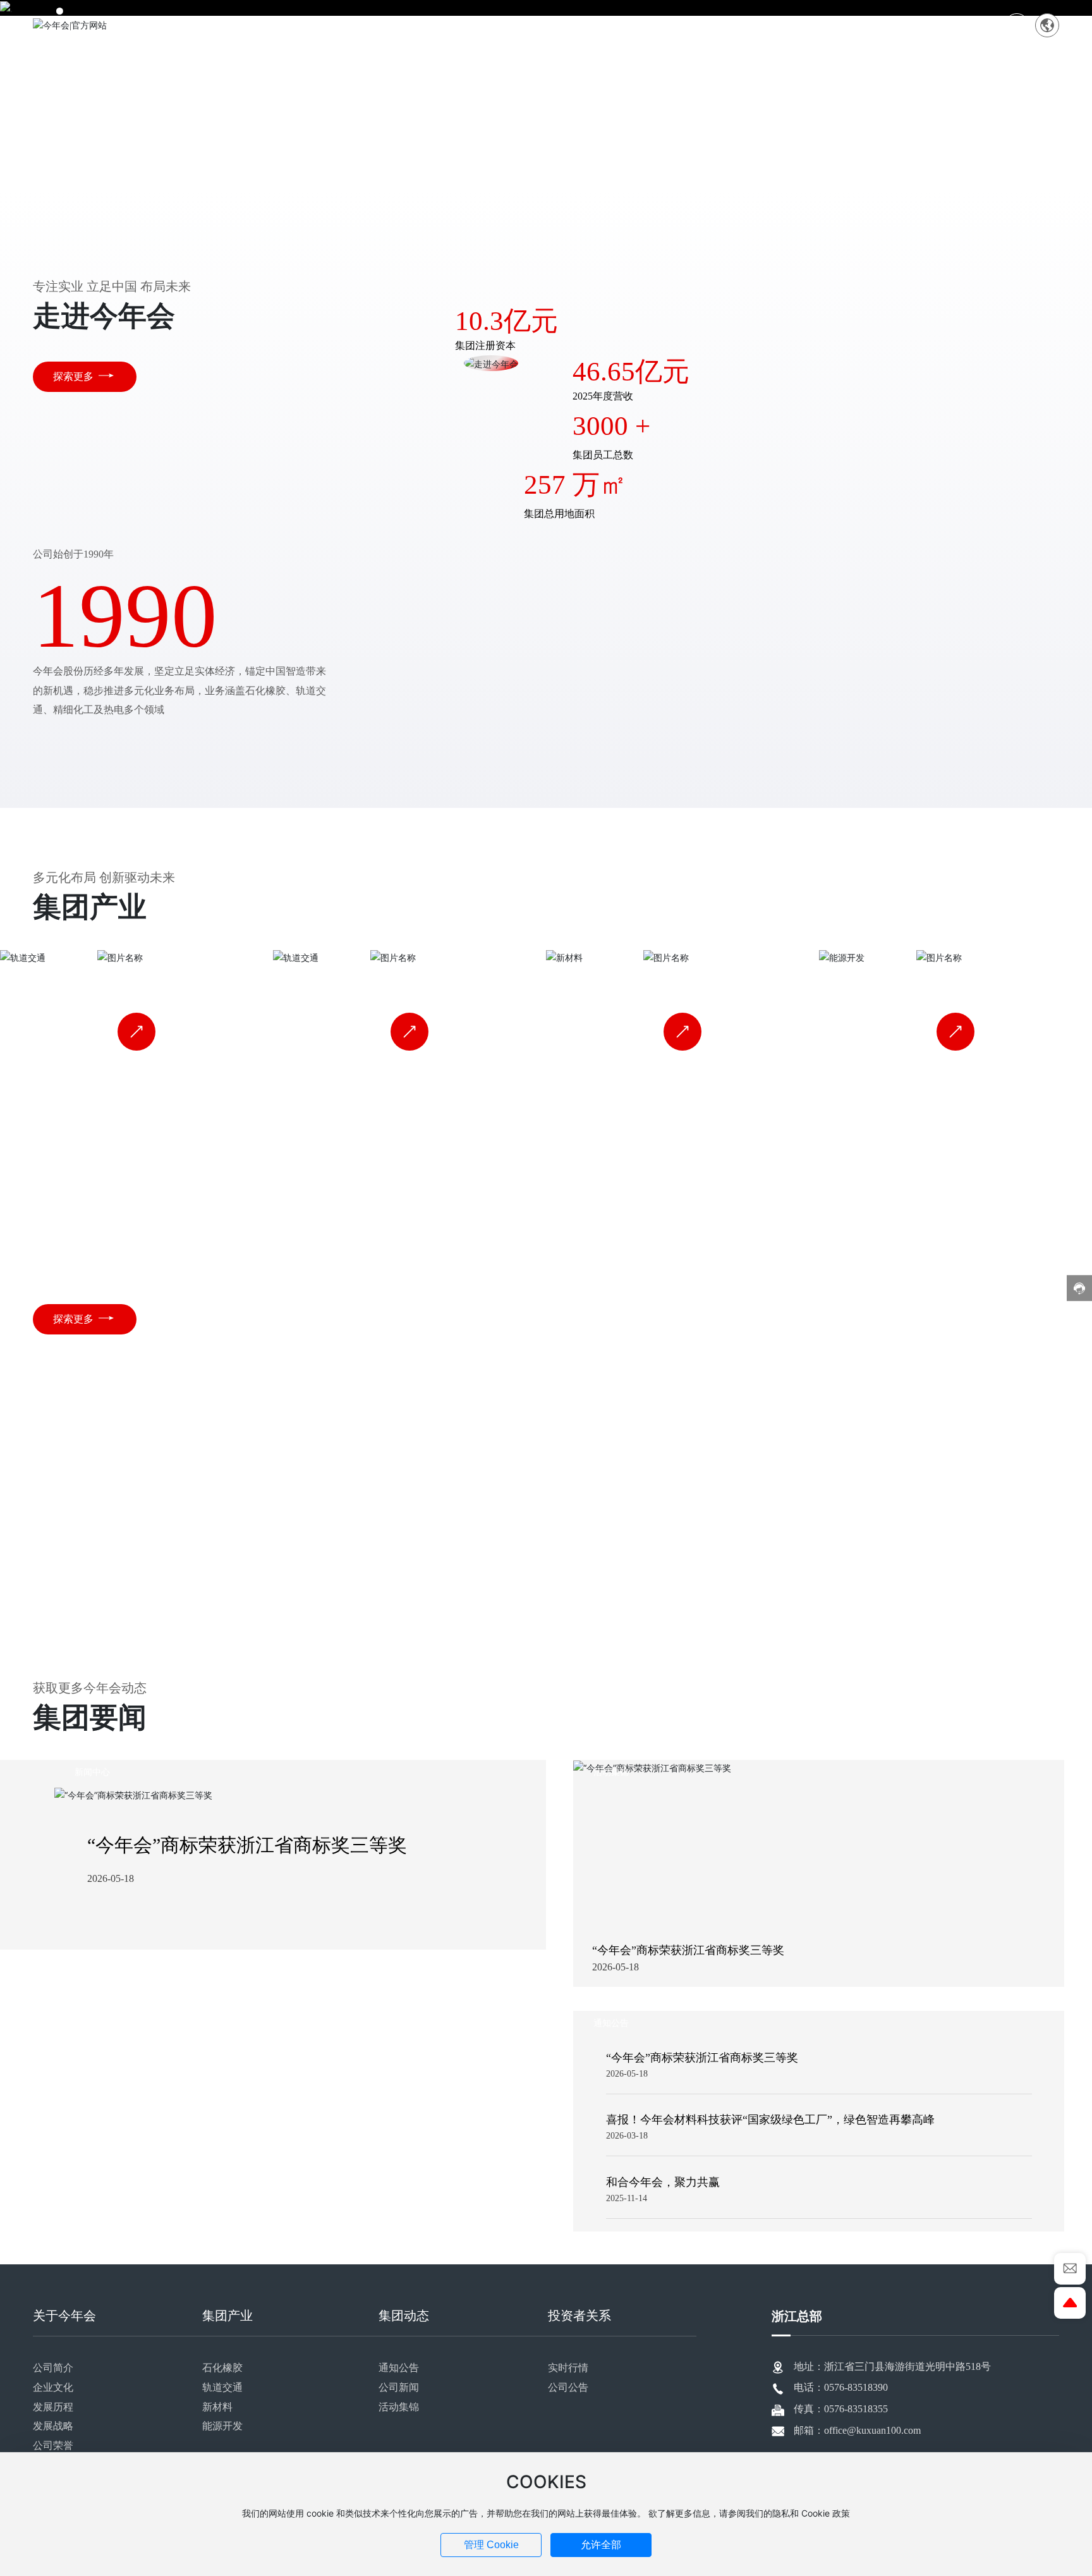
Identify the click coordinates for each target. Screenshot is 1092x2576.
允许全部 (601, 2545)
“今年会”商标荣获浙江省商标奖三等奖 (247, 1845)
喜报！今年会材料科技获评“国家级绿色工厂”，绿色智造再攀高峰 (770, 2120)
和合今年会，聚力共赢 (663, 2182)
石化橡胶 (136, 977)
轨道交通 (409, 977)
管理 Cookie (491, 2545)
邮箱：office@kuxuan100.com (857, 2430)
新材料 (682, 977)
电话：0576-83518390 (841, 2387)
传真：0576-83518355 (841, 2409)
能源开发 (955, 977)
